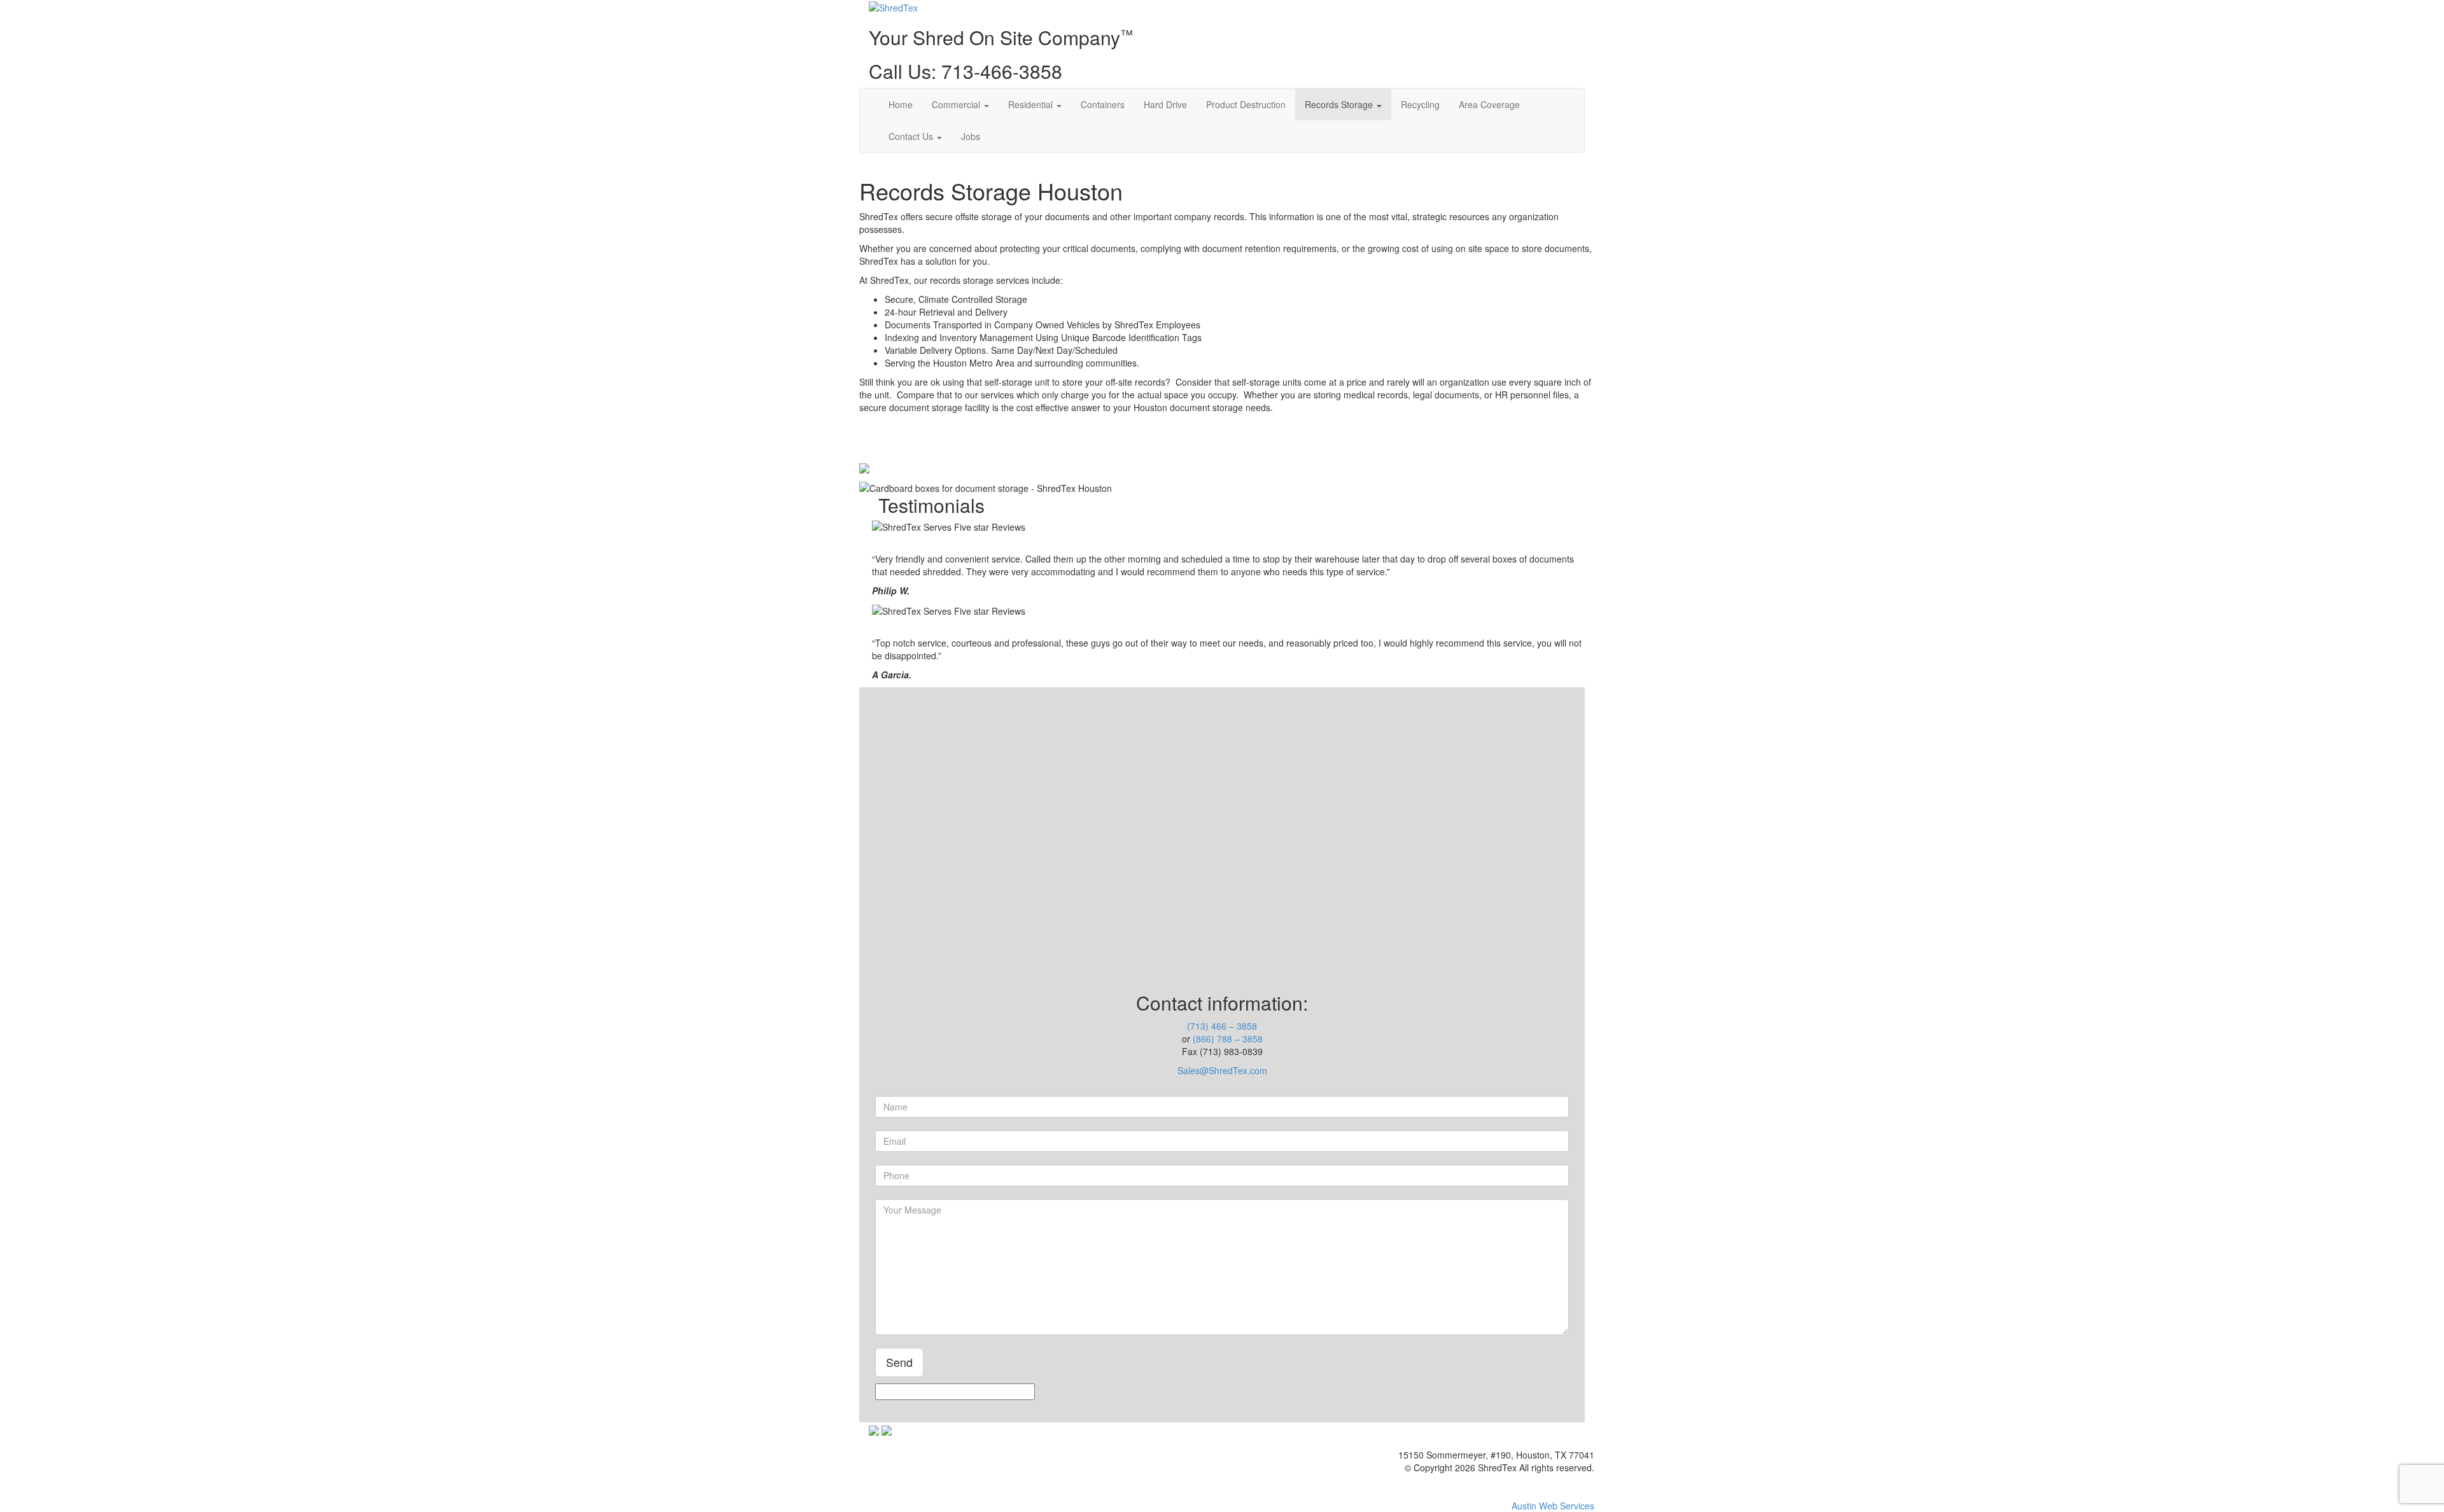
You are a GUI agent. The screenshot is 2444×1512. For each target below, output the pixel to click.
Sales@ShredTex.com (1222, 1070)
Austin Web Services (1553, 1506)
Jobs (971, 136)
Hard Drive (1165, 104)
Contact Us (912, 136)
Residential (1032, 104)
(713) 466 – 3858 (1222, 1026)
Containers (1103, 104)
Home (901, 104)
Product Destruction (1246, 104)
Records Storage (1340, 104)
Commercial (957, 104)
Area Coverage (1489, 104)
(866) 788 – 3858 (1228, 1039)
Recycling (1420, 104)
